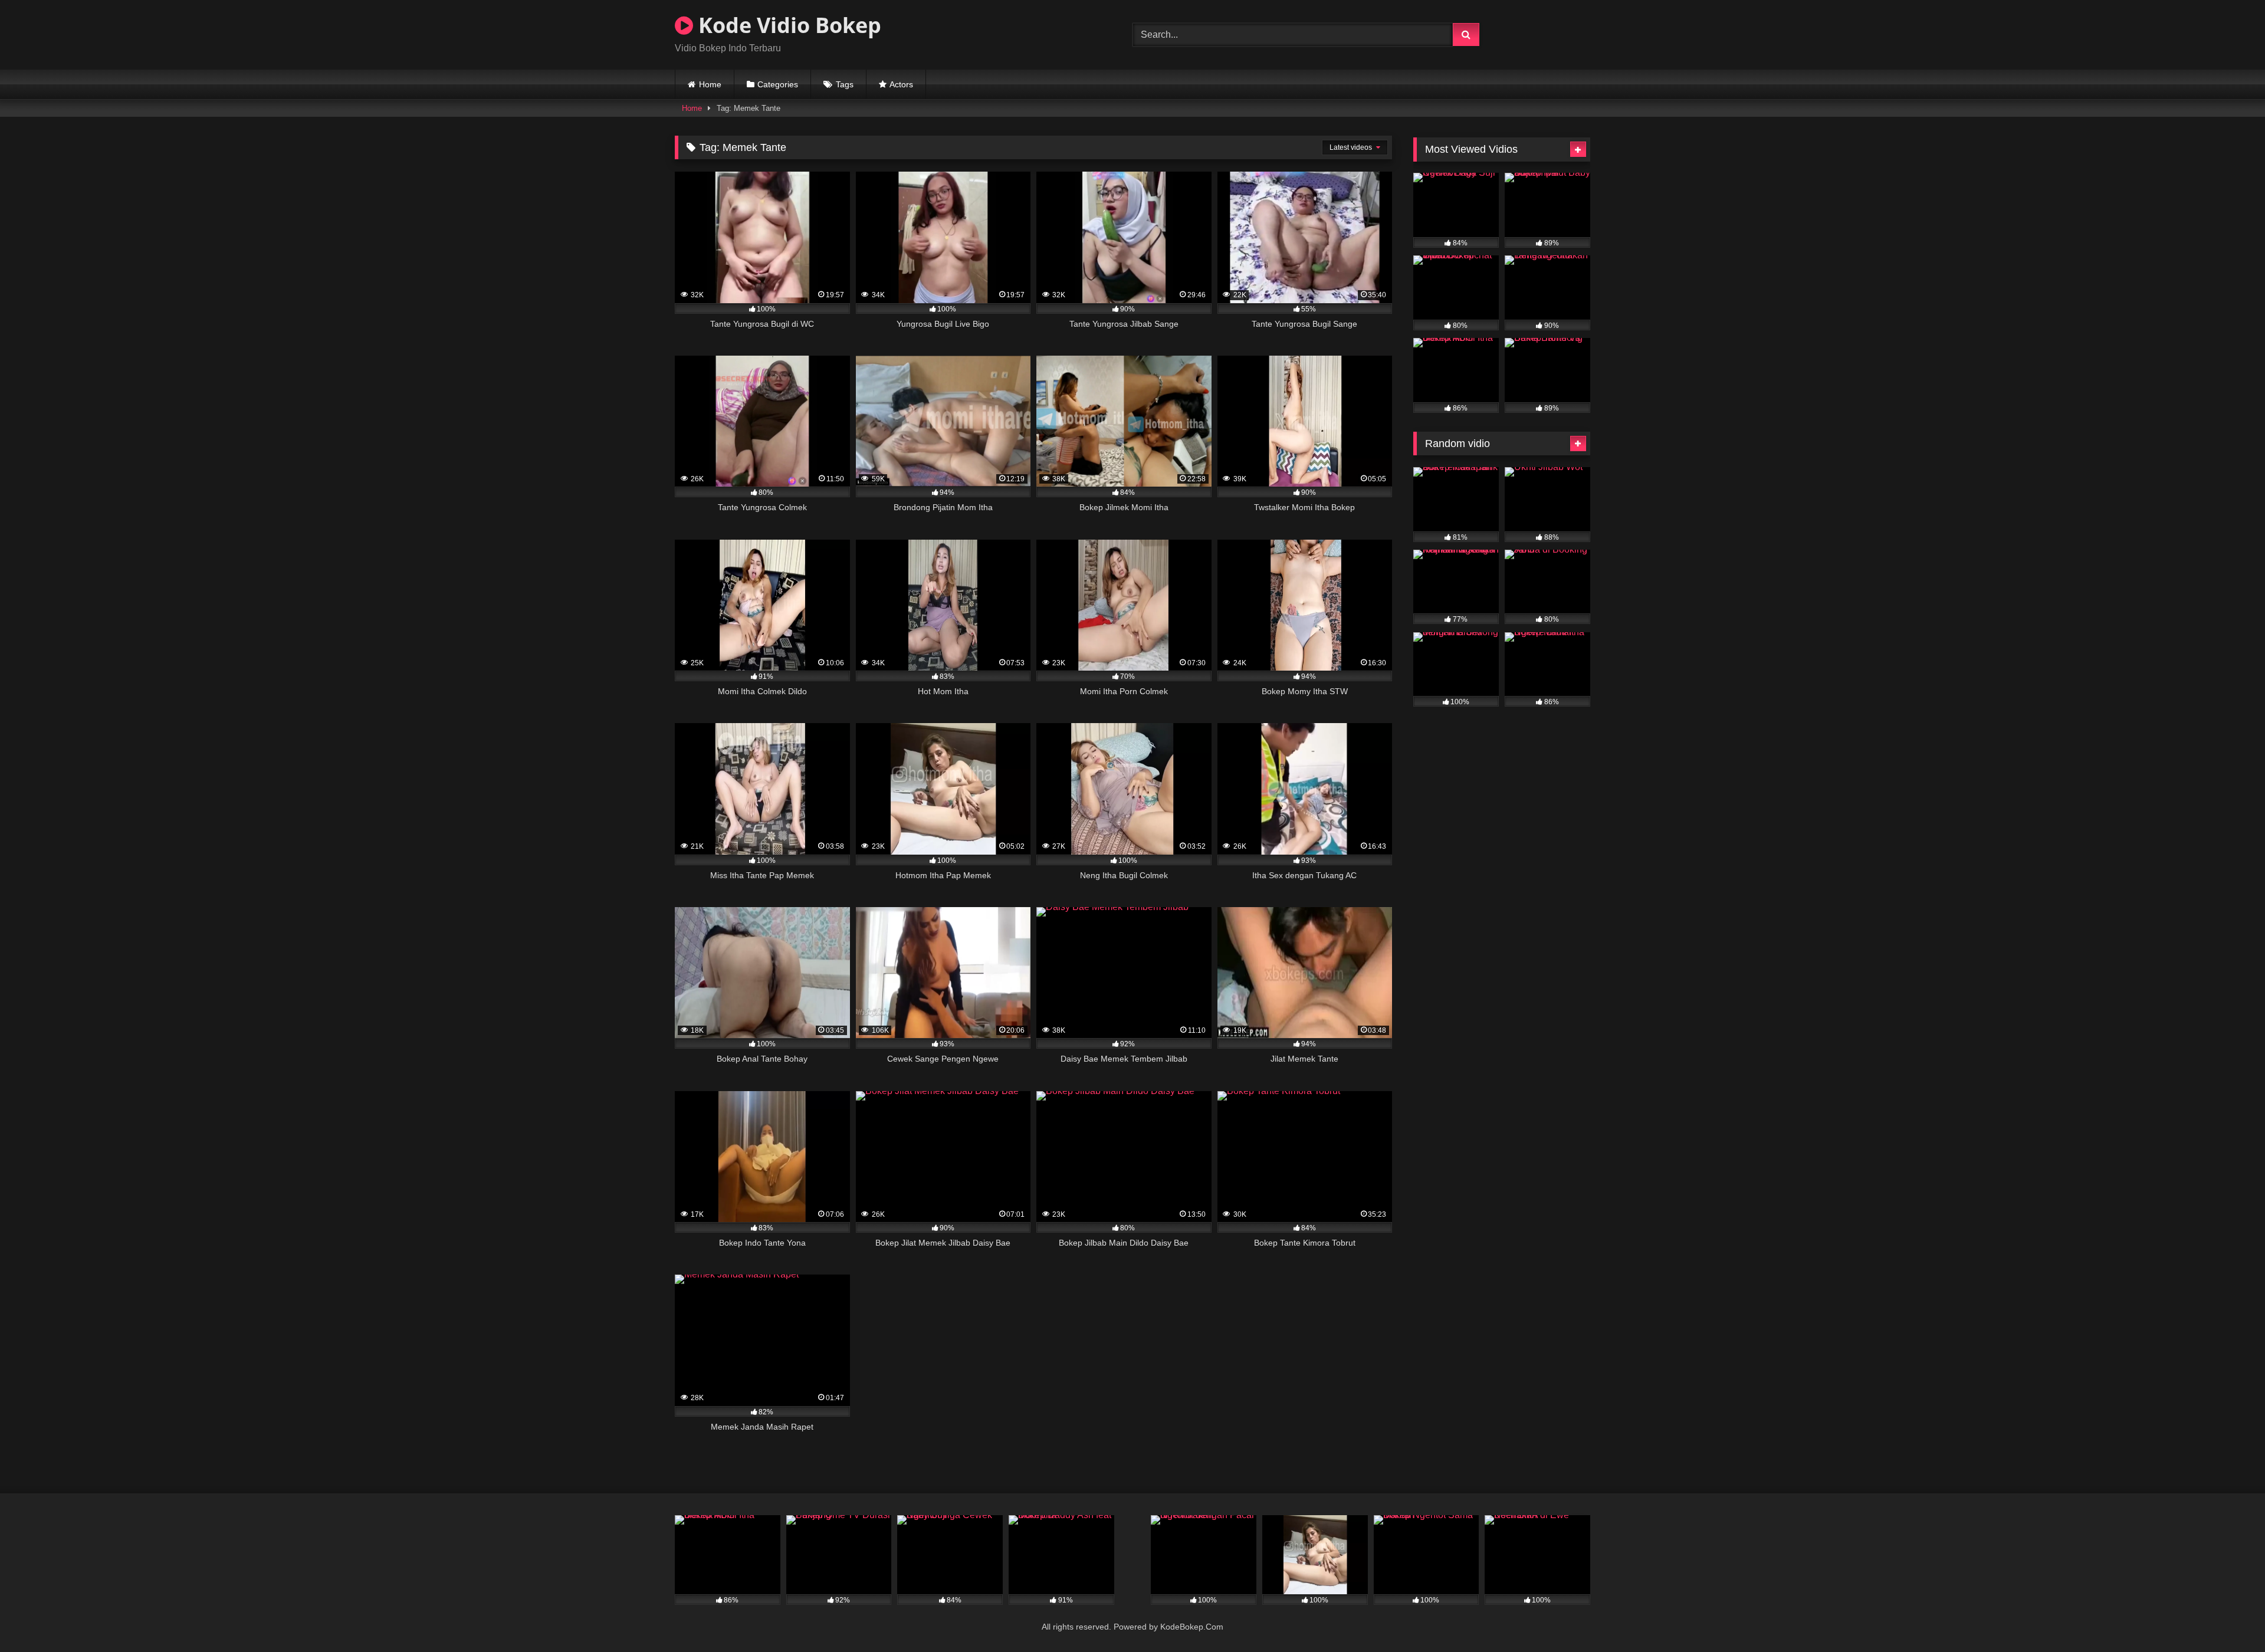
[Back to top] (2228, 1617)
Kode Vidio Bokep (787, 25)
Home (710, 84)
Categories (778, 84)
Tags (845, 84)
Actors (901, 84)
